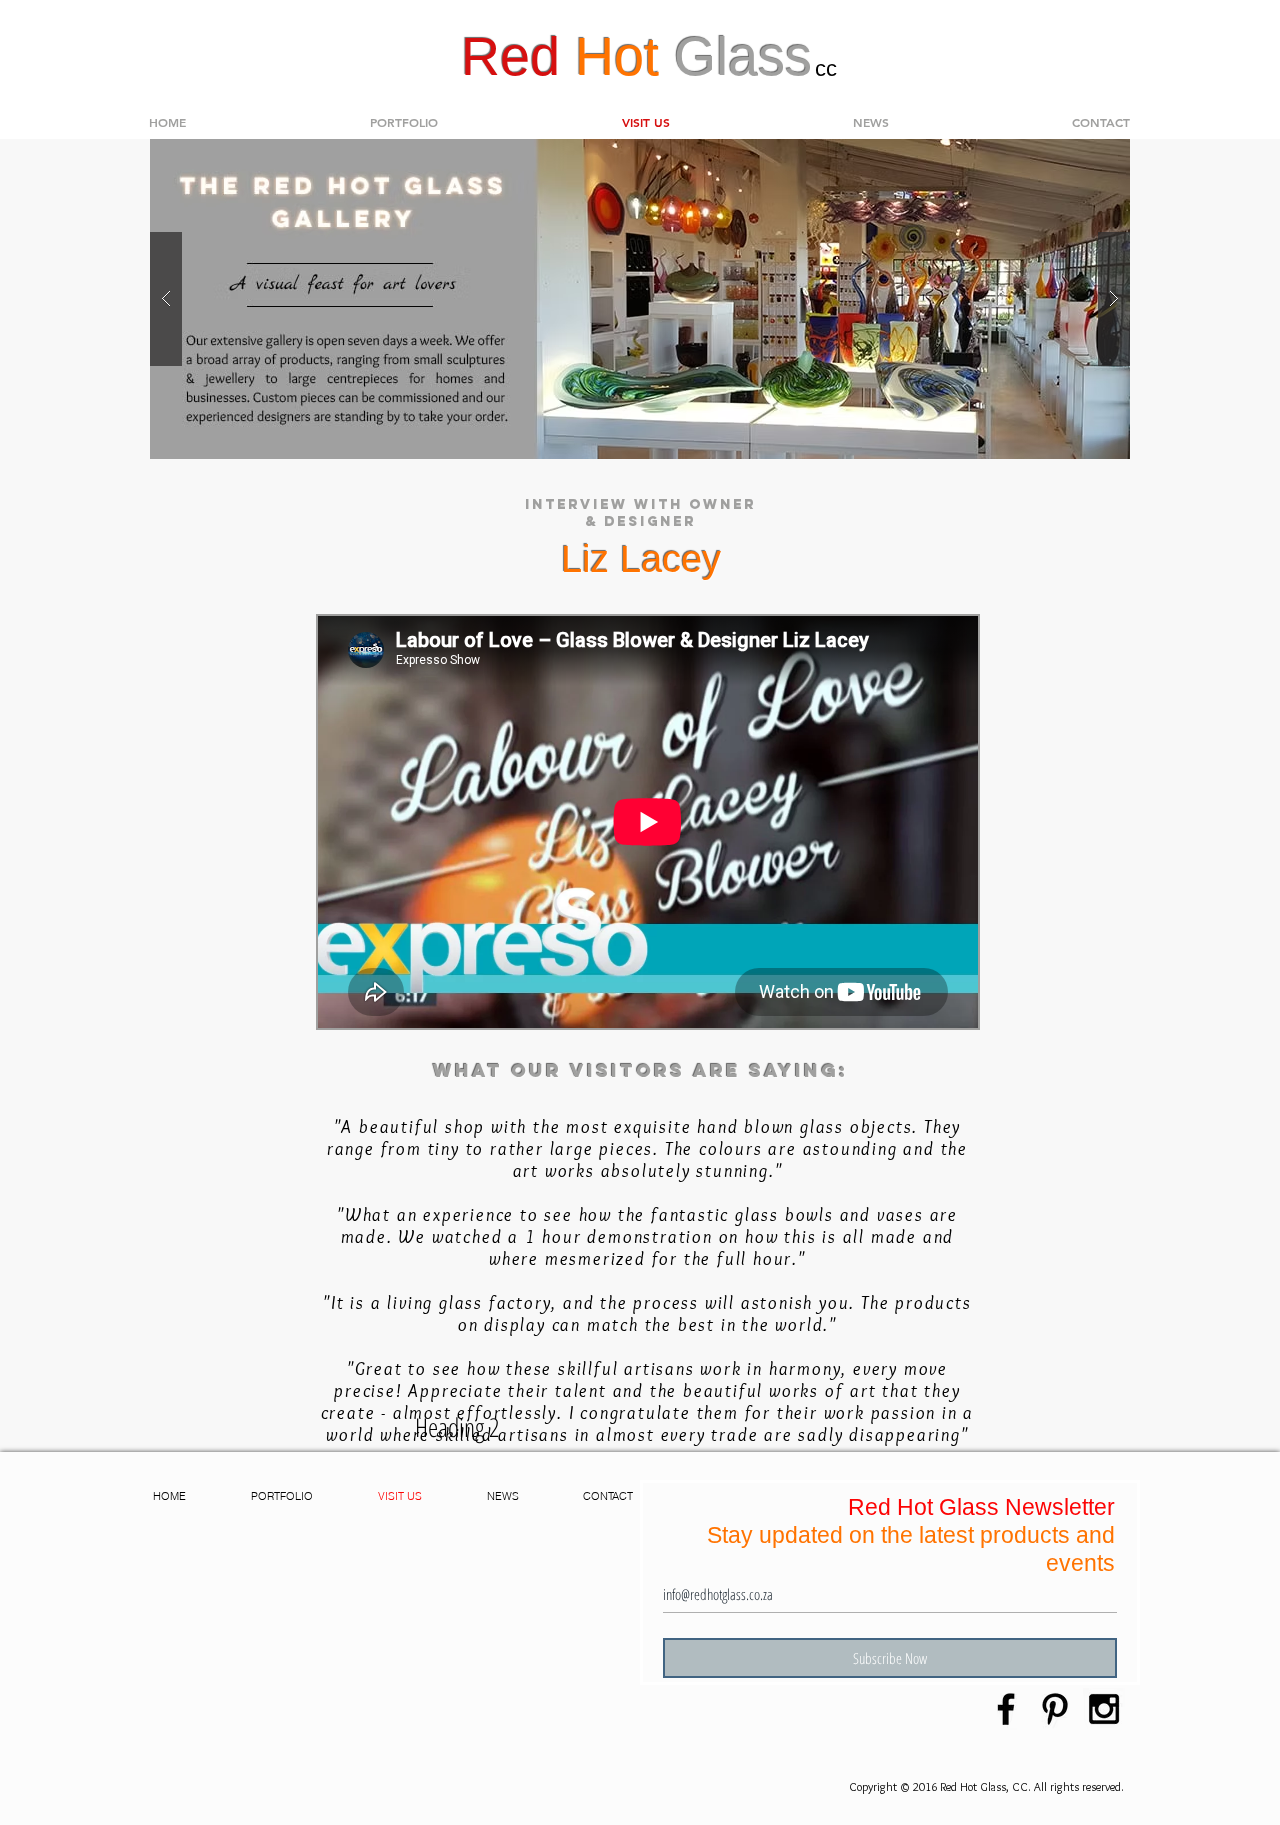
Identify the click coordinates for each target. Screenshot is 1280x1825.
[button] (404, 122)
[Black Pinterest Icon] (1055, 1709)
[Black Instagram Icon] (1104, 1709)
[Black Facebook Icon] (1006, 1709)
